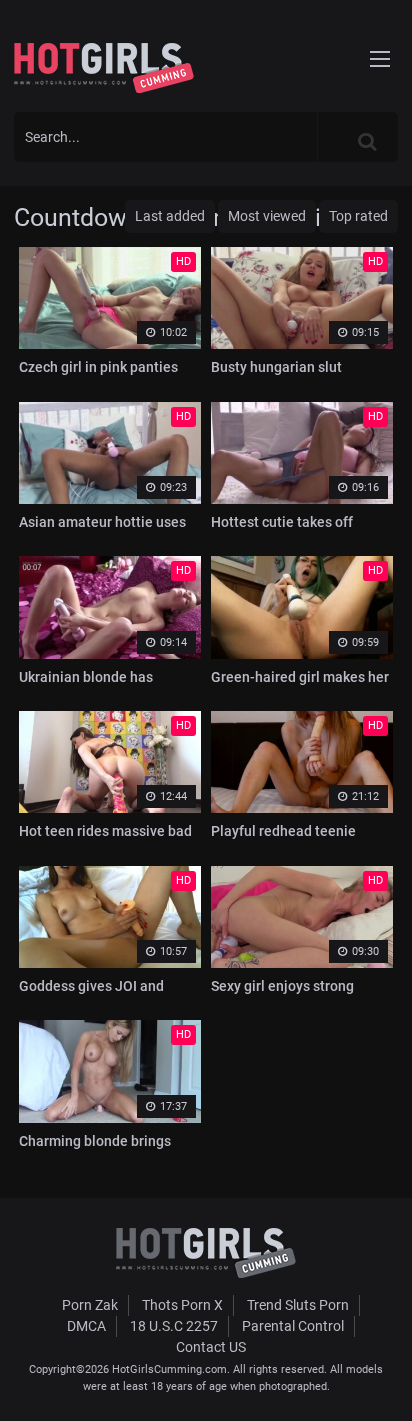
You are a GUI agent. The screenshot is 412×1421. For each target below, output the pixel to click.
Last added (170, 216)
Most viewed (267, 216)
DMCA (86, 1326)
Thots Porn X (182, 1305)
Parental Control (293, 1326)
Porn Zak (90, 1305)
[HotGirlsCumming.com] (104, 68)
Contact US (211, 1347)
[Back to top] (378, 1380)
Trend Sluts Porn (298, 1305)
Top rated (358, 216)
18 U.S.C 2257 (174, 1326)
